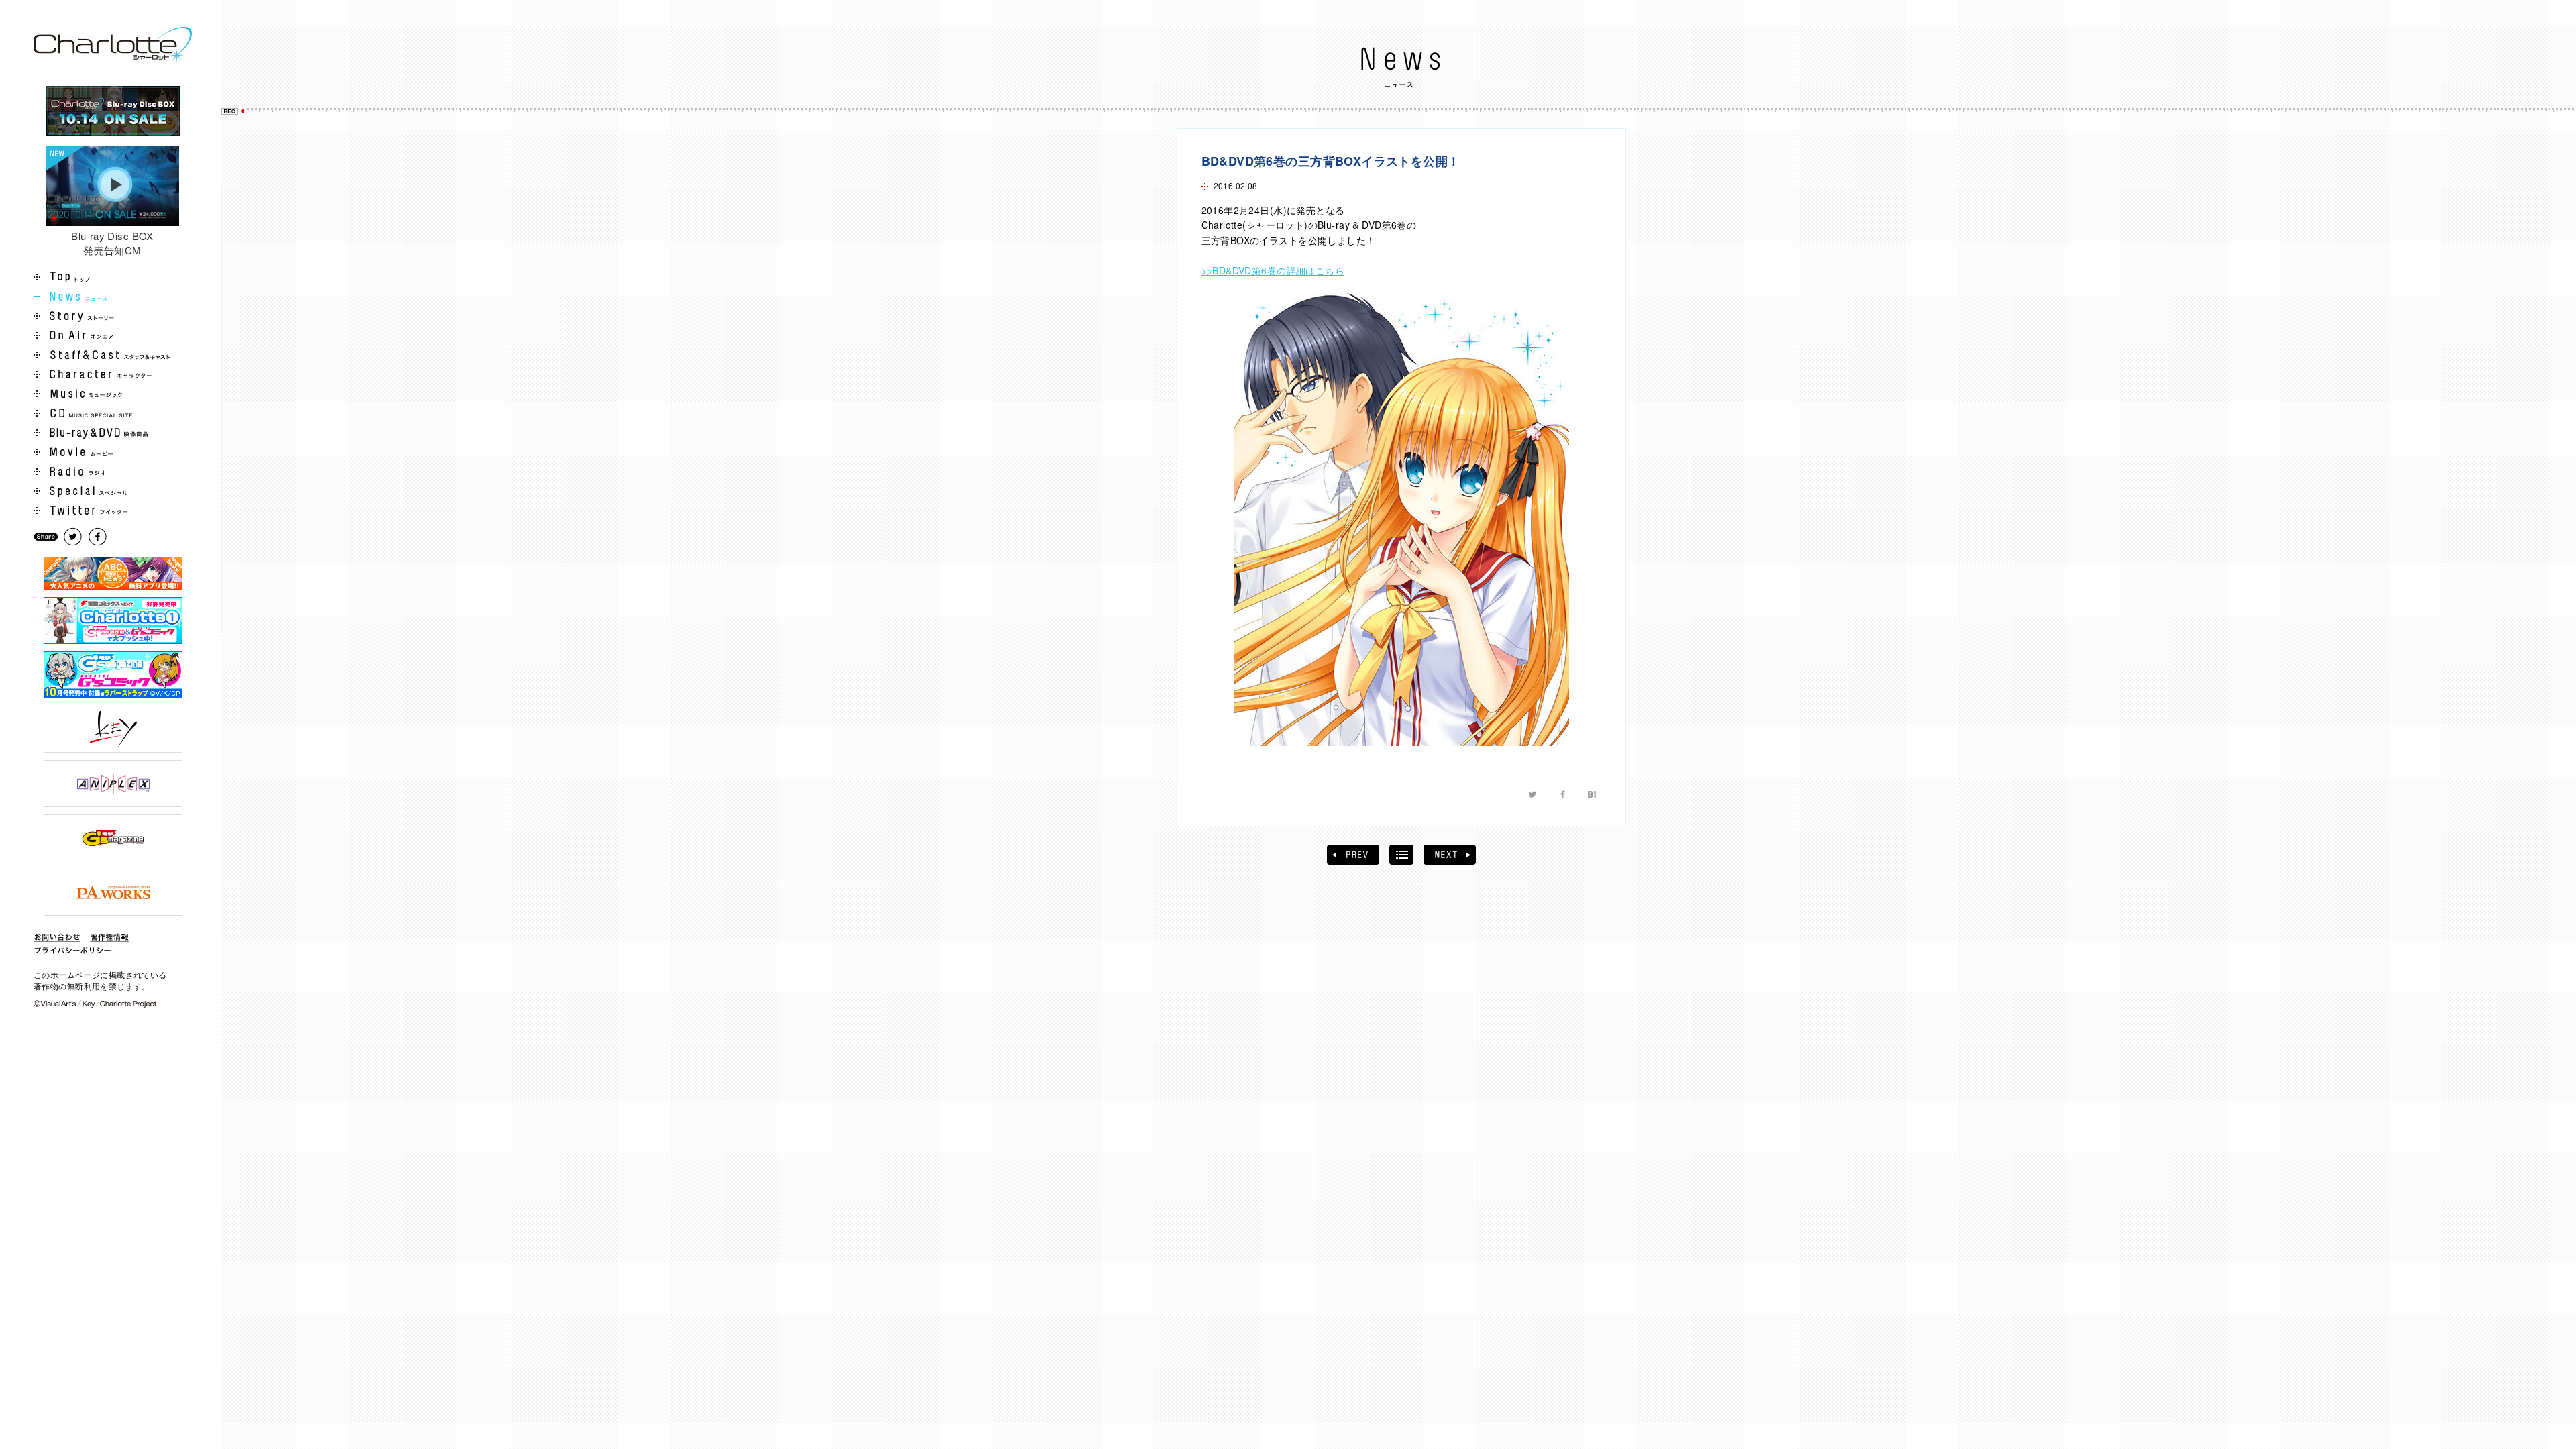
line (1621, 794)
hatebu (1592, 794)
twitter (1533, 794)
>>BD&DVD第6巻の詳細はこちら (1273, 270)
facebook (1562, 794)
